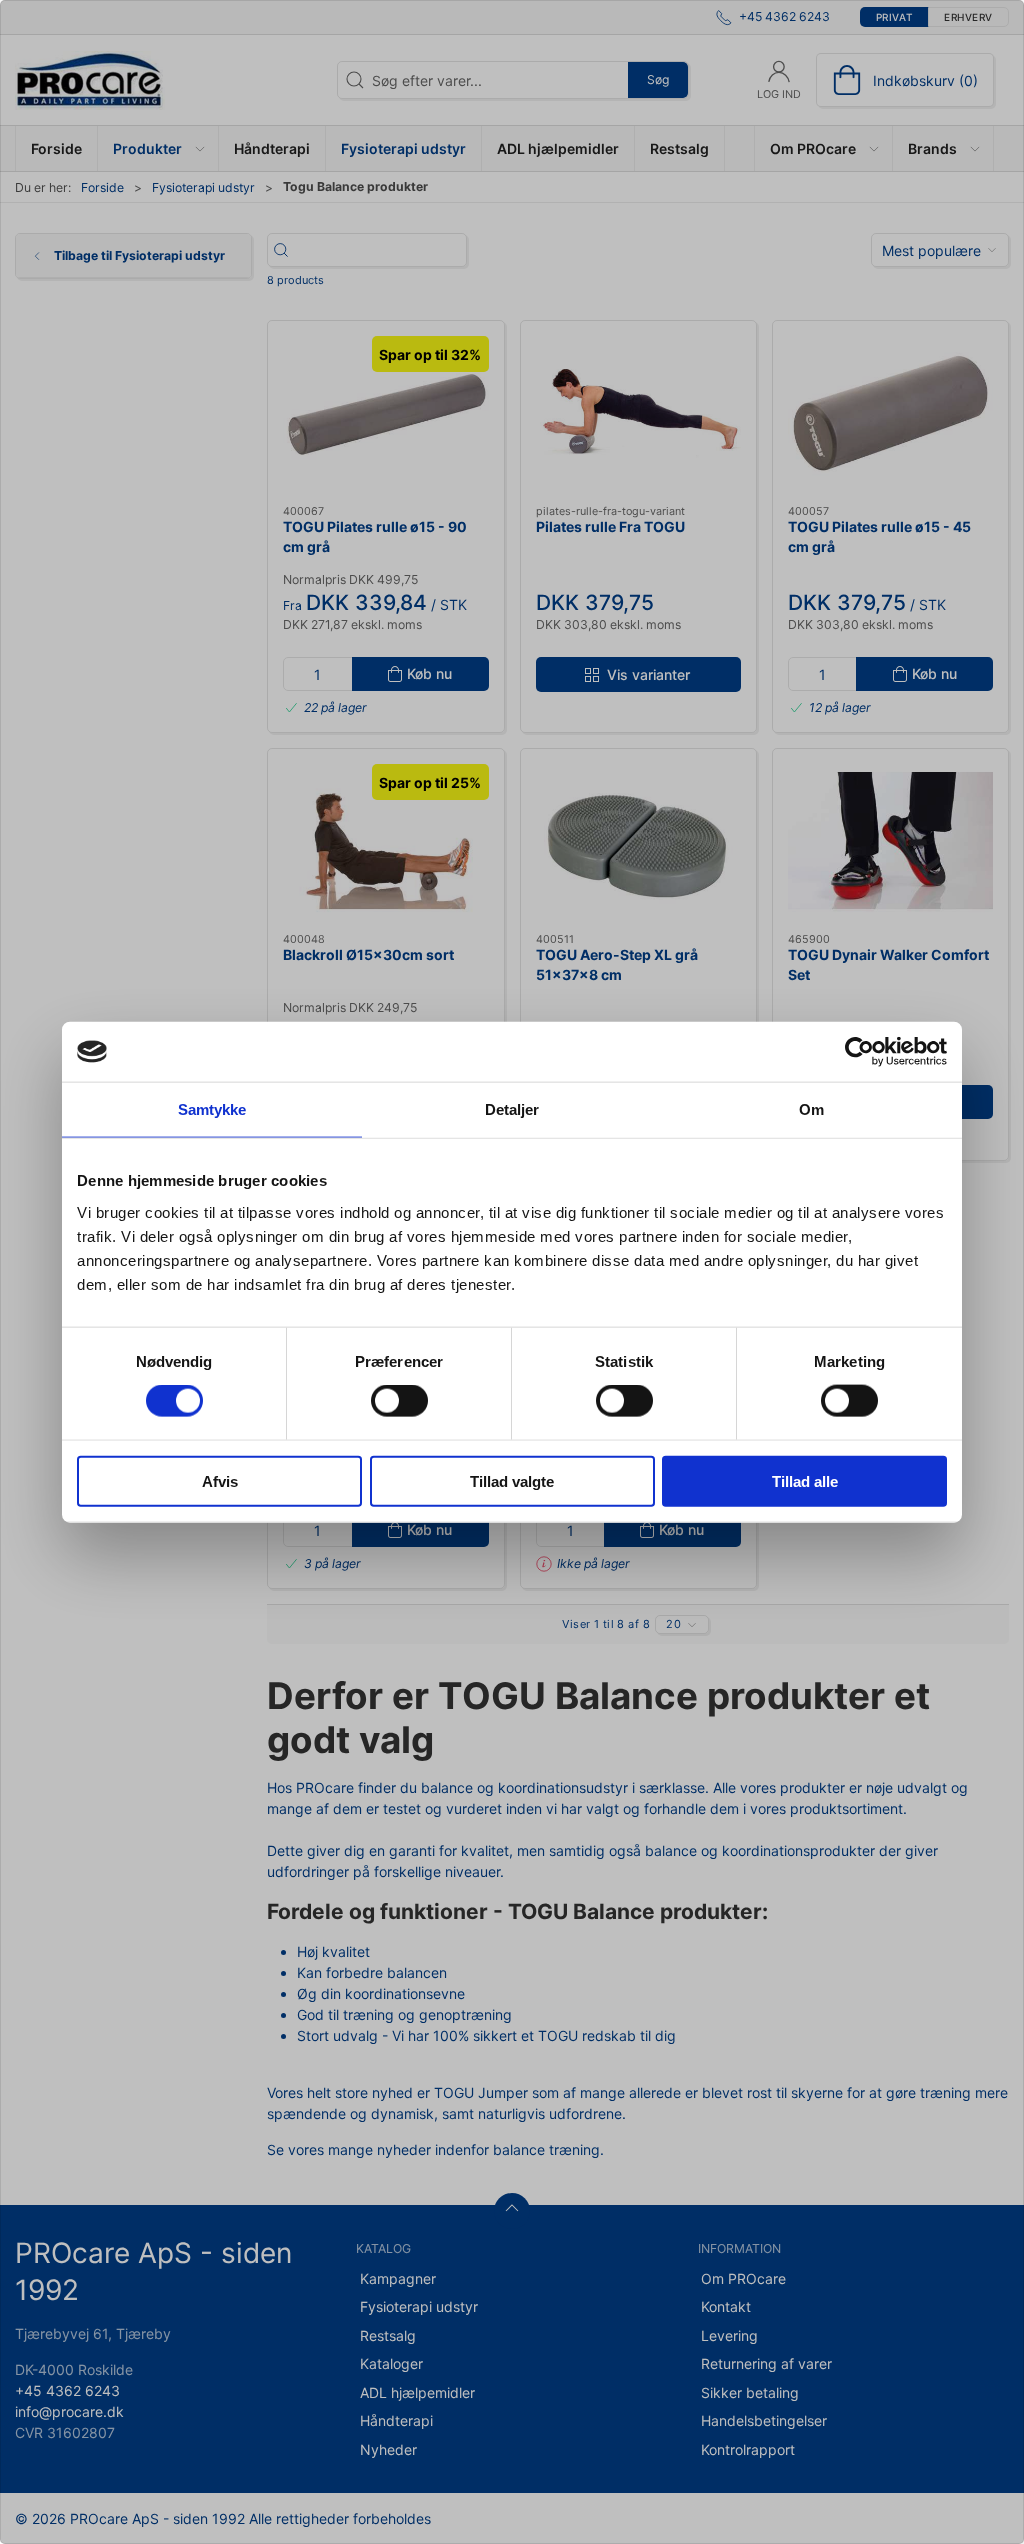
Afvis (220, 1480)
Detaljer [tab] (512, 1109)
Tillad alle (805, 1480)
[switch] (399, 1401)
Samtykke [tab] (212, 1109)
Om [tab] (811, 1109)
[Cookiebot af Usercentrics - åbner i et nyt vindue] (859, 1052)
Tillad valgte (512, 1480)
